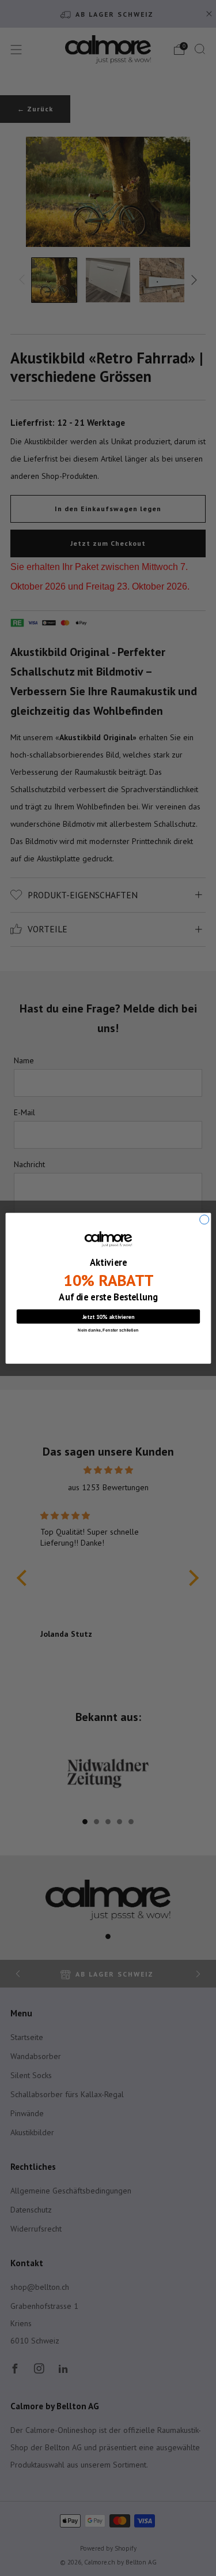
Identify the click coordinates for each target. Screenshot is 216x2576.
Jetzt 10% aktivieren (108, 1316)
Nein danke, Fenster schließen (108, 1329)
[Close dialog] (204, 1219)
